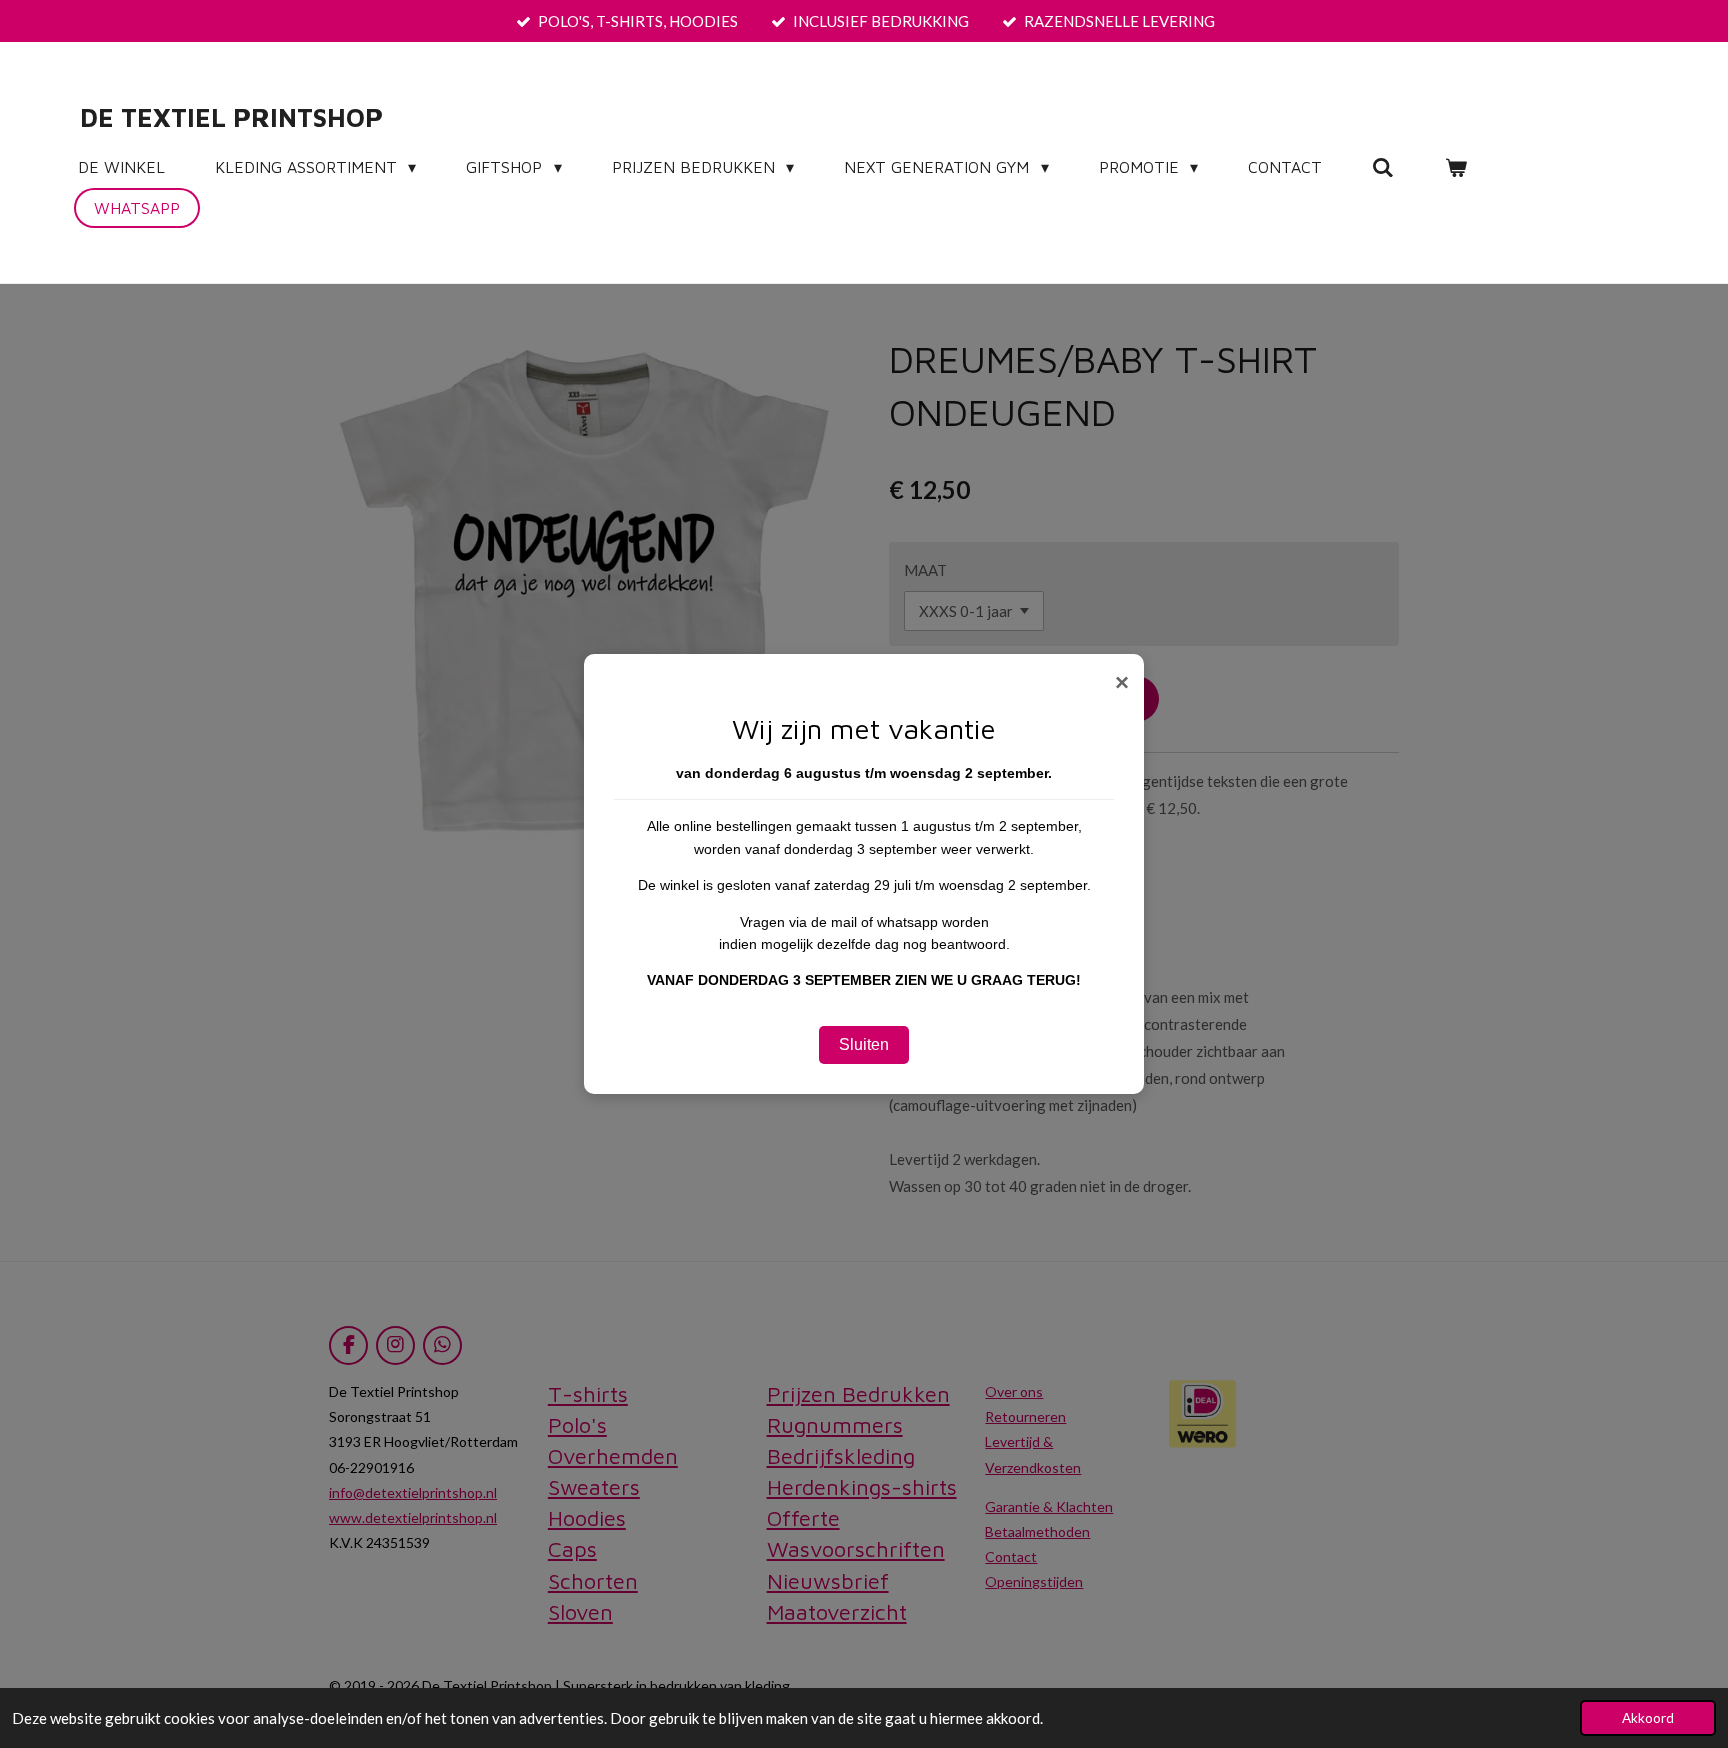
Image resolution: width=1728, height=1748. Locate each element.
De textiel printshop (231, 117)
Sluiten (864, 1044)
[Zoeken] (1383, 167)
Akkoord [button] (1648, 1718)
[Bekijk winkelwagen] (1455, 167)
